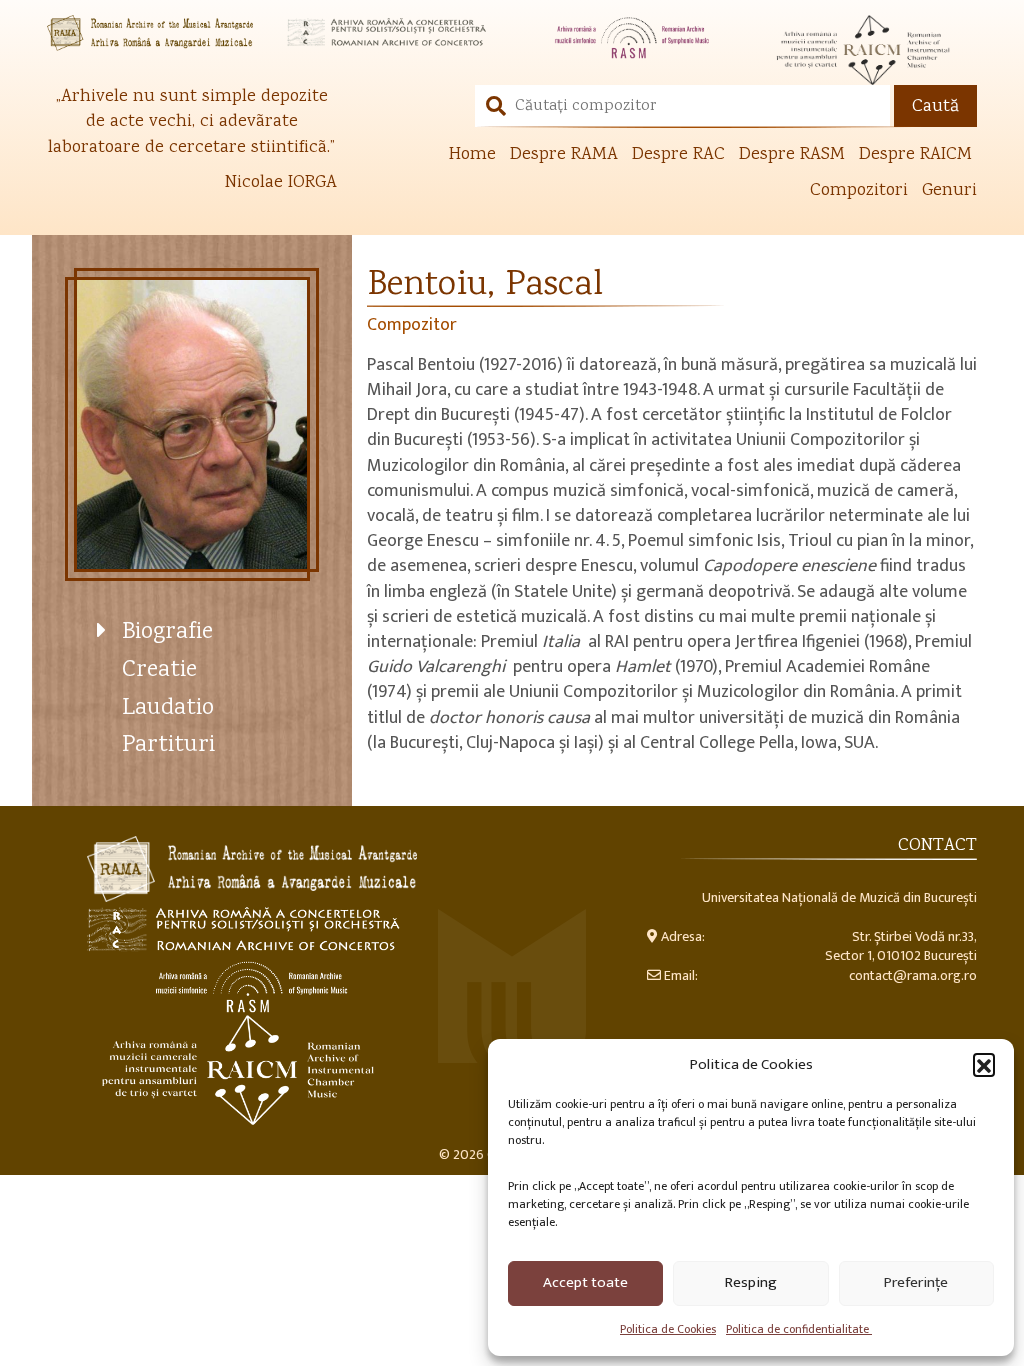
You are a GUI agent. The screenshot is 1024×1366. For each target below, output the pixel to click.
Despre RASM (792, 155)
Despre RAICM (915, 155)
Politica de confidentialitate (799, 1329)
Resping (751, 1282)
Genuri (949, 191)
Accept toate (585, 1282)
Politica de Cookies (668, 1329)
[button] (984, 1064)
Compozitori (859, 191)
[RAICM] (872, 50)
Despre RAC (678, 155)
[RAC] (392, 33)
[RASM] (632, 37)
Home (472, 155)
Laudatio (168, 708)
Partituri (168, 745)
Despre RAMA (564, 155)
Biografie (167, 632)
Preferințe (916, 1282)
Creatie (159, 670)
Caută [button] (935, 107)
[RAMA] (152, 33)
